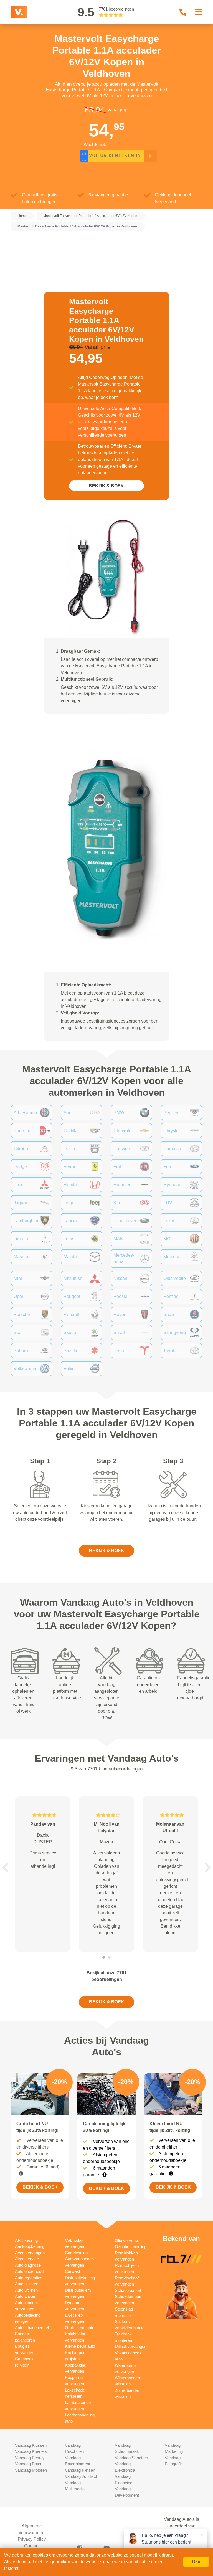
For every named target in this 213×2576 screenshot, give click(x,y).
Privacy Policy (32, 2539)
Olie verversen (128, 2240)
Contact (32, 2546)
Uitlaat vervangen (131, 2346)
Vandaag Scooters (131, 2458)
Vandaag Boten (29, 2464)
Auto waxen (26, 2296)
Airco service (27, 2259)
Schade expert (128, 2290)
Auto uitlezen (27, 2284)
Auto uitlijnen (26, 2290)
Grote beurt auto (80, 2328)
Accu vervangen (30, 2253)
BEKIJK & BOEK (106, 486)
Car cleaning (76, 2253)
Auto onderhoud (29, 2271)
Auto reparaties (29, 2278)
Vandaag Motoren (31, 2470)
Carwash (73, 2271)
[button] (5, 1868)
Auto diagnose (28, 2265)
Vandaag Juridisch (82, 2476)
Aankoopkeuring (30, 2246)
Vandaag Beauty (30, 2458)
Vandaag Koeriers (31, 2451)
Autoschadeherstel (32, 2328)
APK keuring (26, 2240)
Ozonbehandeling (131, 2247)
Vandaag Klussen (31, 2445)
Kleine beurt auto (80, 2346)
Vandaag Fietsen (80, 2470)
